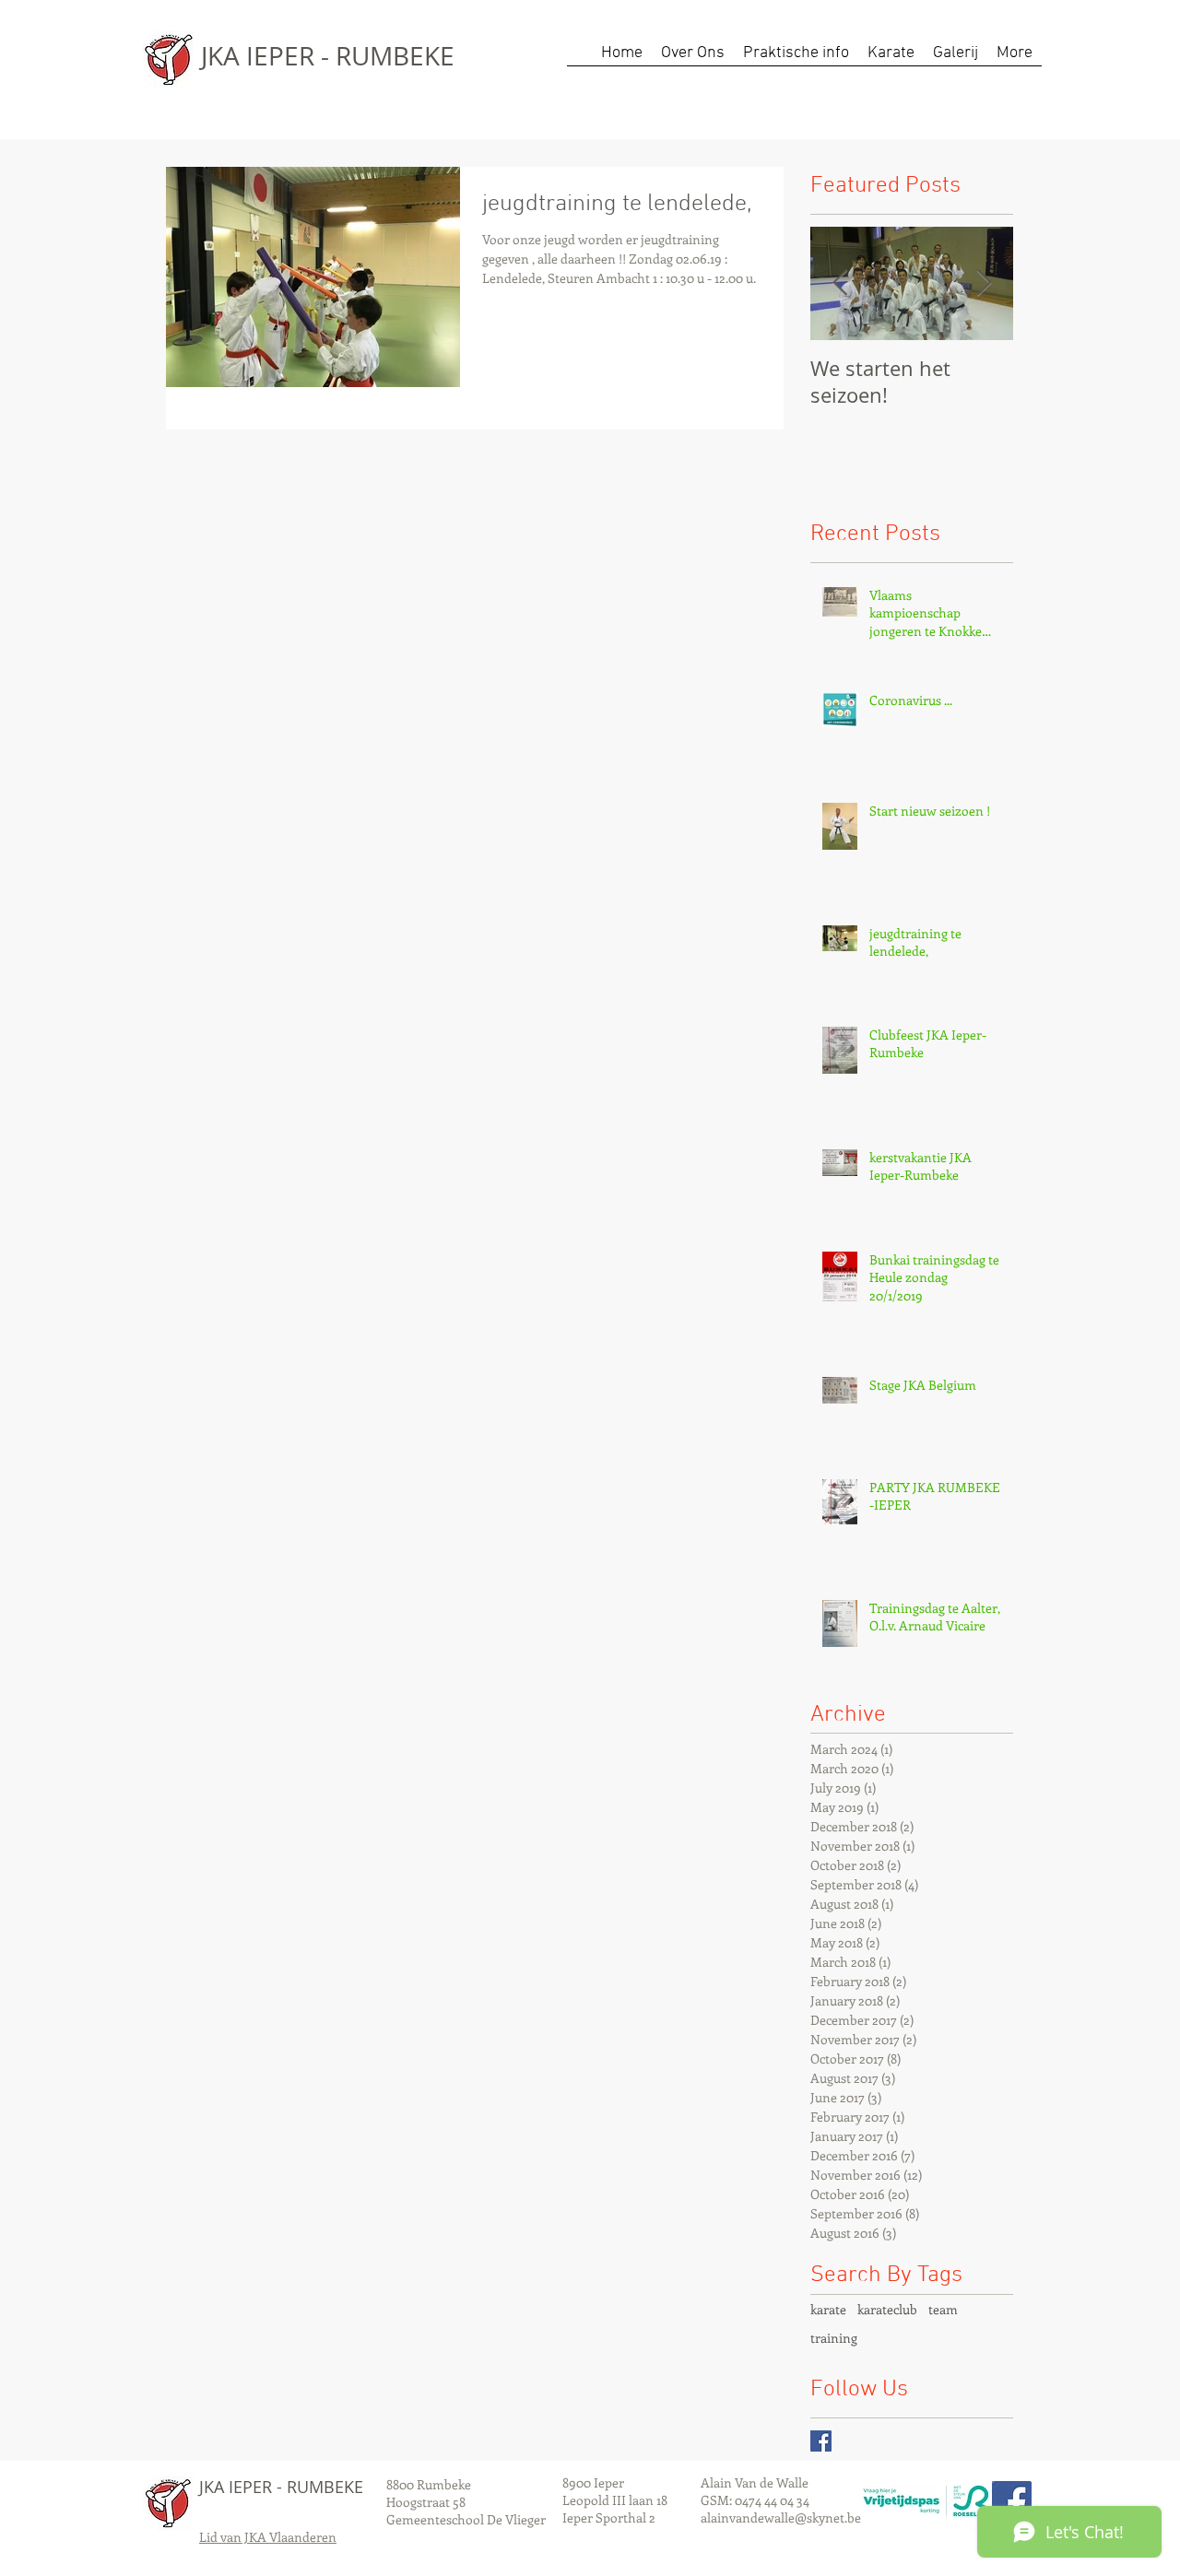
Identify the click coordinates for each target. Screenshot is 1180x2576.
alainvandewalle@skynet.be (781, 2517)
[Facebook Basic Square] (821, 2441)
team (943, 2309)
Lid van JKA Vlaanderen (268, 2537)
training (834, 2338)
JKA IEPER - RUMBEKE (328, 56)
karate (828, 2309)
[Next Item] (984, 283)
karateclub (887, 2309)
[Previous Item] (840, 283)
